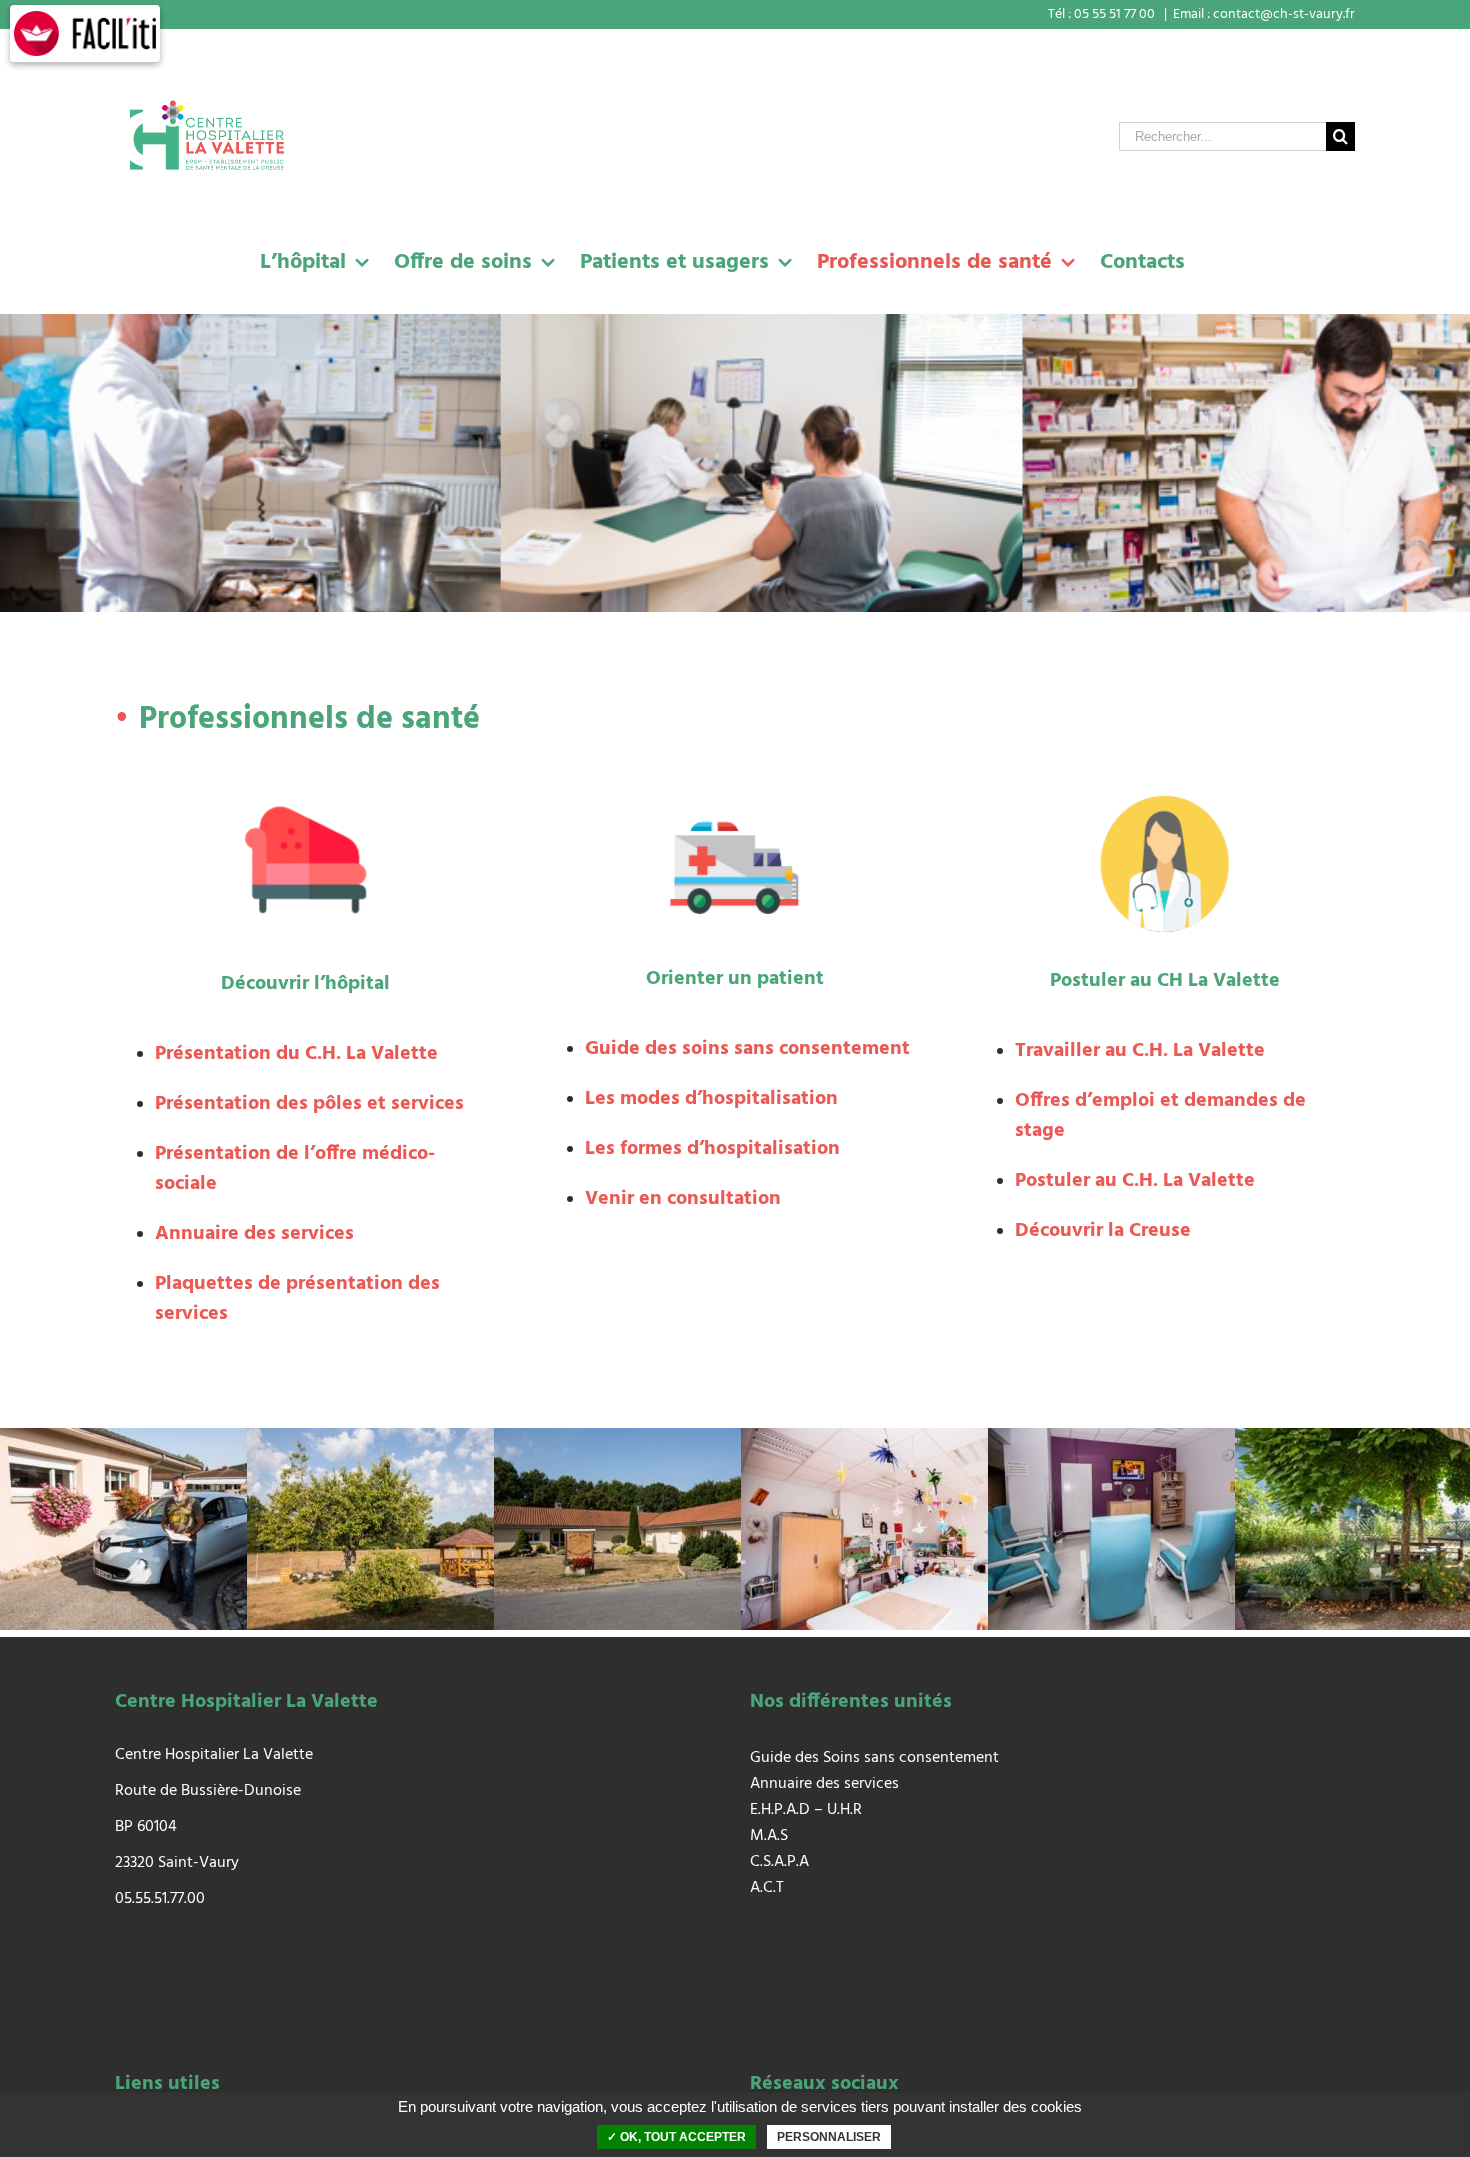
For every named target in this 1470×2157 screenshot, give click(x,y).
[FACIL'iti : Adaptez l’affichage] (85, 33)
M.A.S (769, 1836)
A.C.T (767, 1888)
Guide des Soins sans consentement (874, 1758)
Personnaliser (829, 2137)
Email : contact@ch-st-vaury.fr (1264, 14)
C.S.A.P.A (779, 1862)
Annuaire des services (824, 1784)
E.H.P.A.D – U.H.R (806, 1810)
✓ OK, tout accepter (676, 2137)
